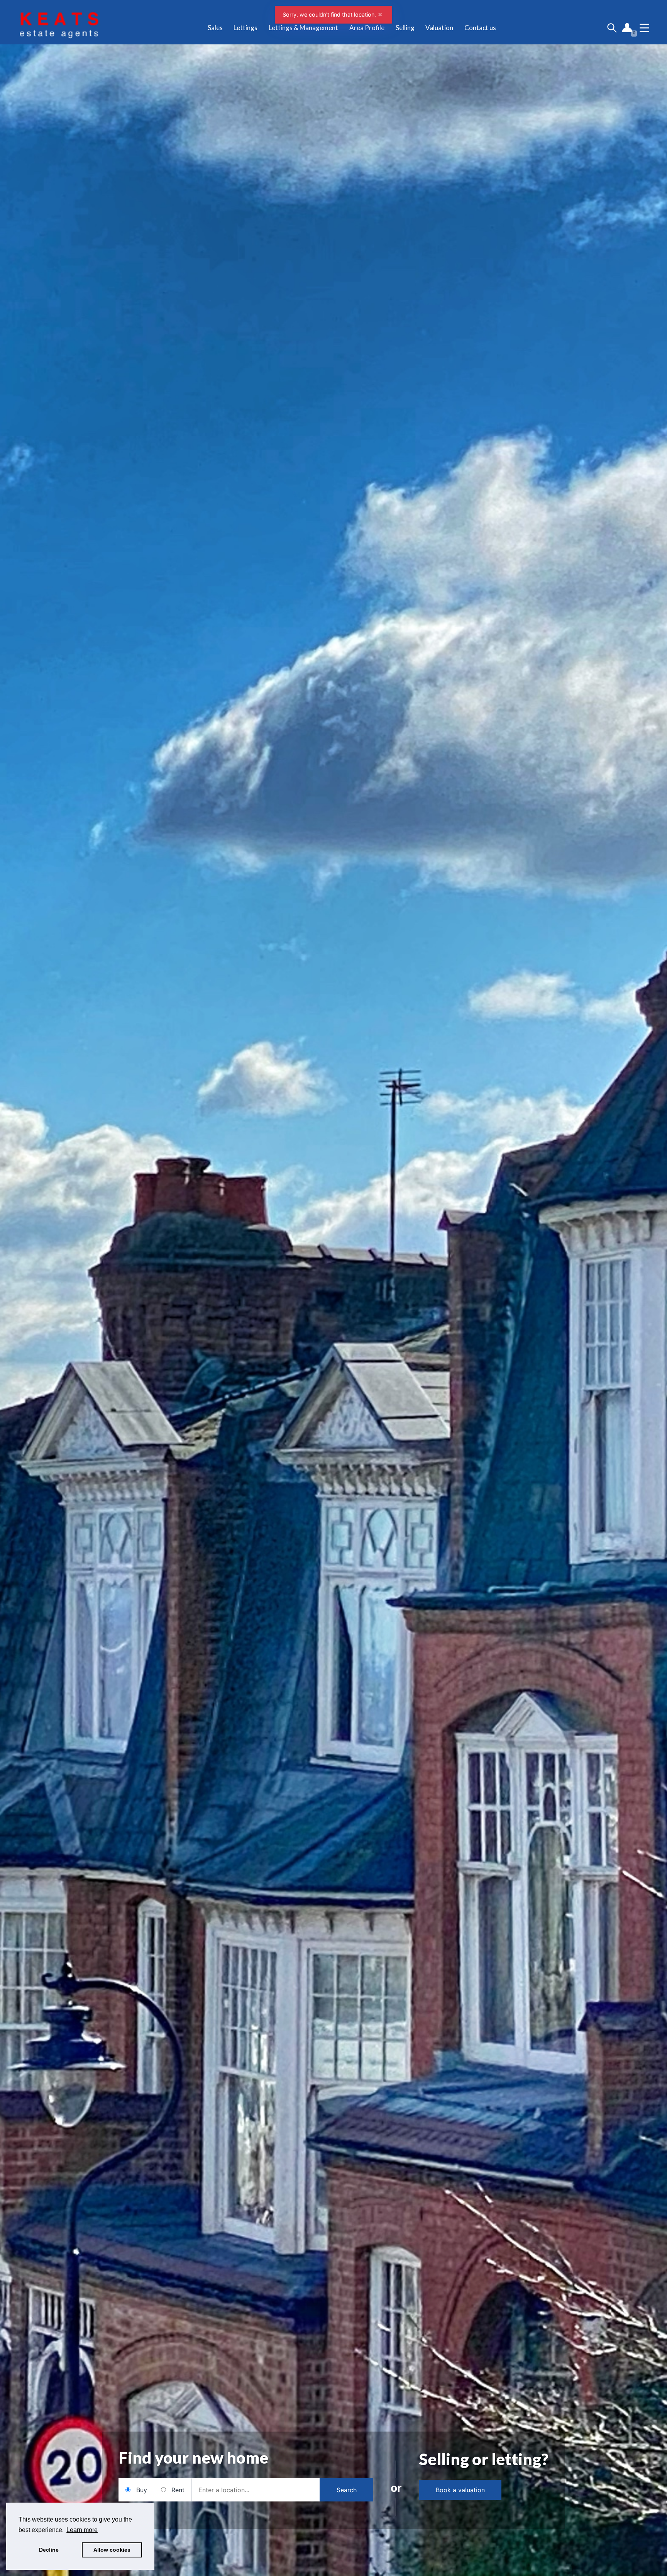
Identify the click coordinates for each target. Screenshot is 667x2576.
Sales (215, 28)
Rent (178, 2490)
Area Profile (367, 28)
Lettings (245, 28)
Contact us (480, 28)
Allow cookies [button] (112, 2550)
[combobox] (256, 2490)
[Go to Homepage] (59, 28)
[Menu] (644, 28)
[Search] (612, 28)
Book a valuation (460, 2490)
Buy (142, 2490)
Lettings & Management (303, 28)
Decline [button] (49, 2550)
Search (347, 2490)
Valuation (439, 28)
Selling (405, 28)
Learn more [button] (82, 2530)
